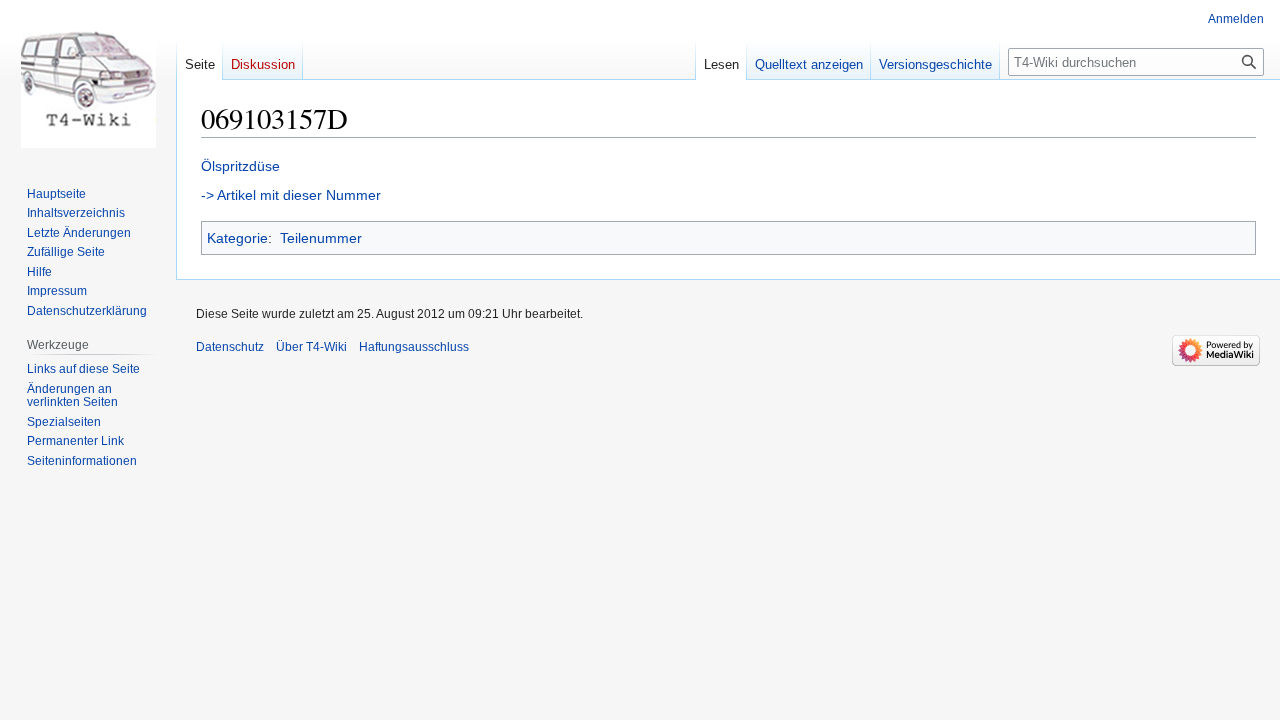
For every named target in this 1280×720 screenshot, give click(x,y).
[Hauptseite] (88, 80)
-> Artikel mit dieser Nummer (291, 195)
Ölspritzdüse (240, 166)
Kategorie (237, 238)
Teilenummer (321, 238)
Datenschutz (230, 347)
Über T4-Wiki (311, 347)
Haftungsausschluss (414, 347)
